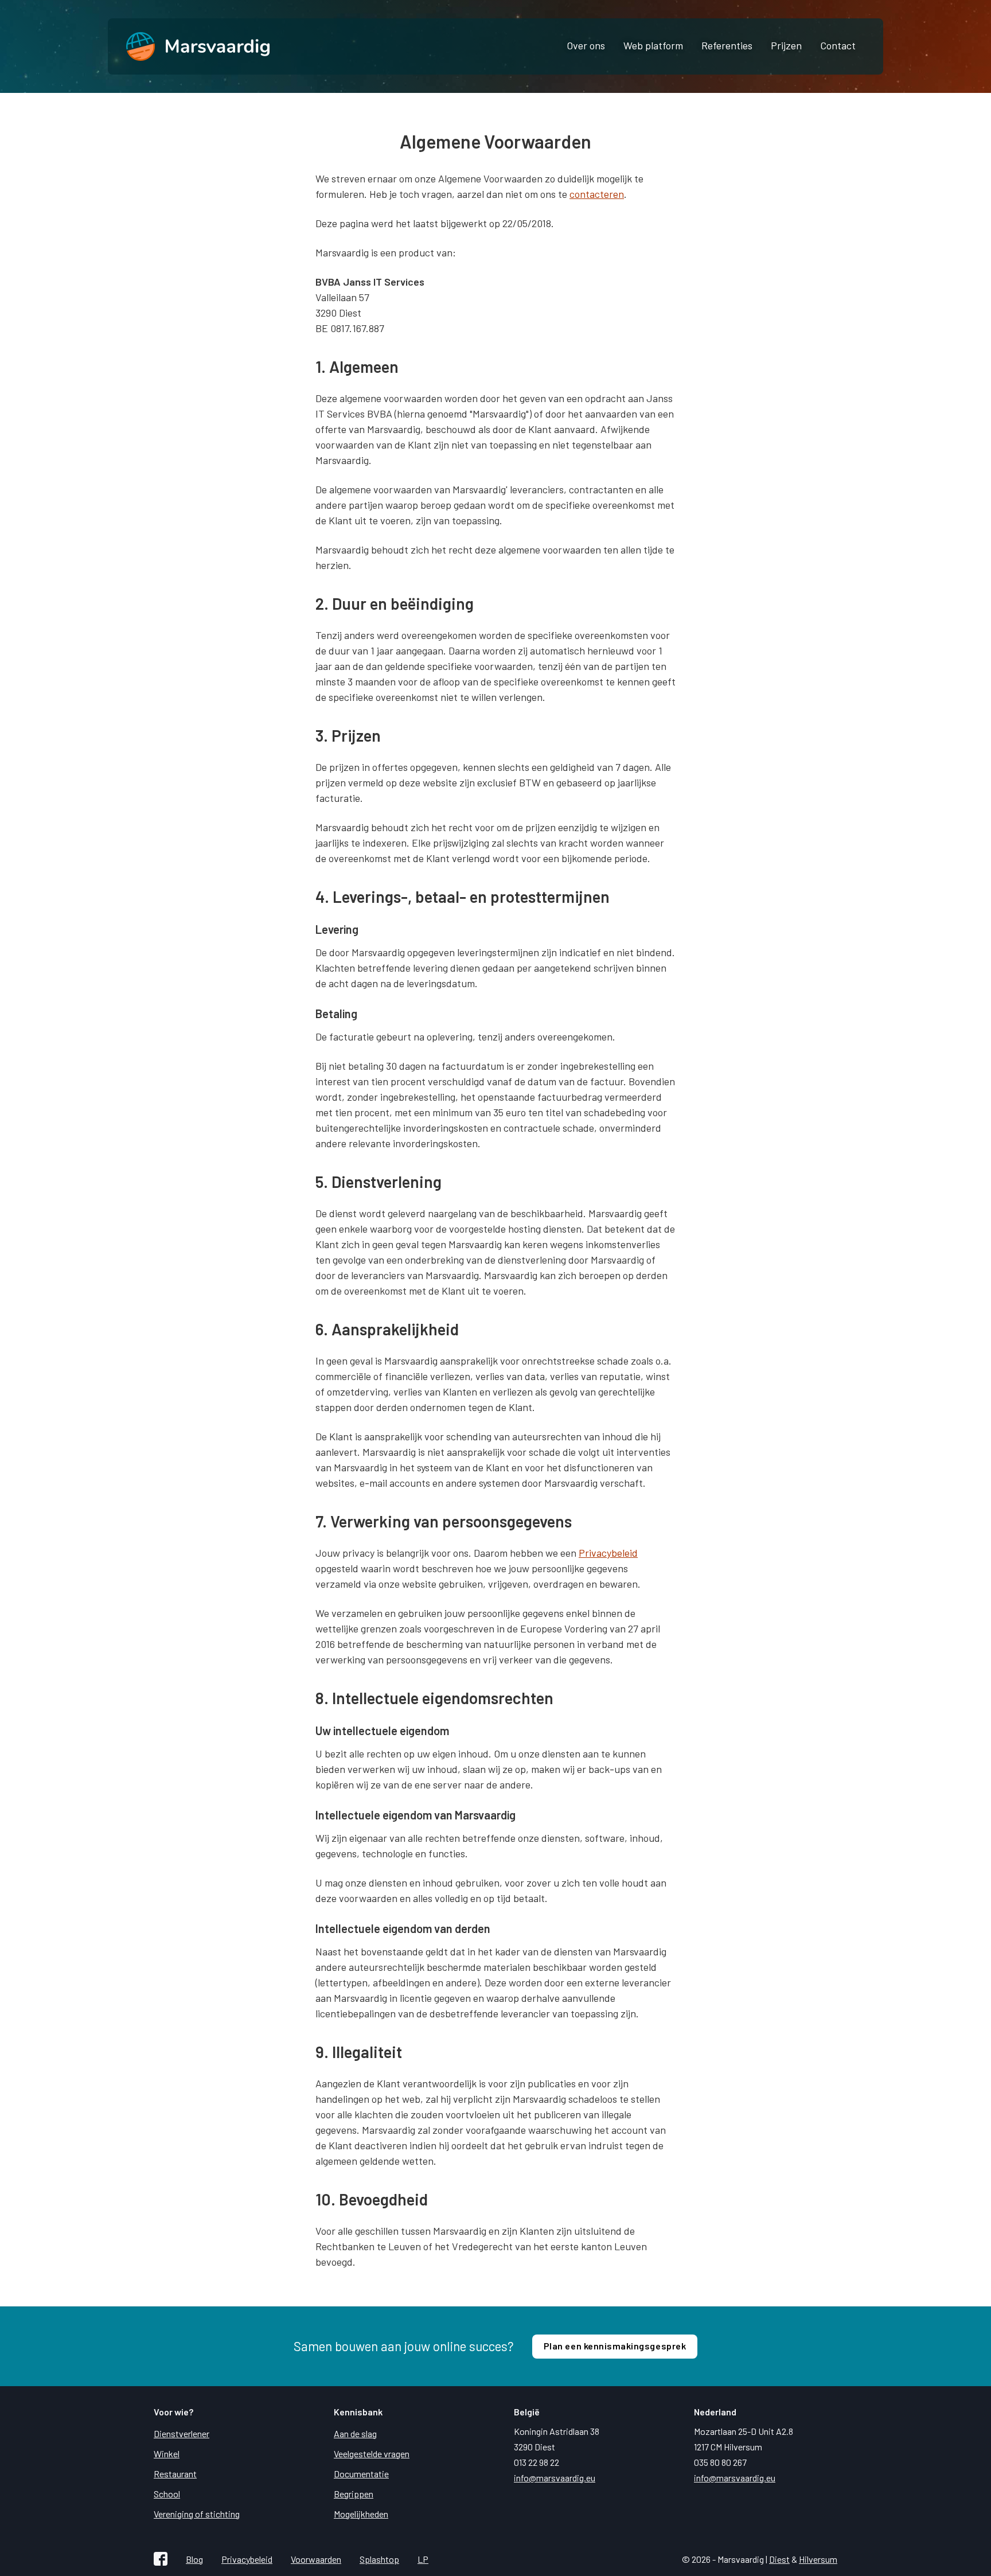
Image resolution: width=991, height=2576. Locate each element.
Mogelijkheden (361, 2514)
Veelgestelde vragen (372, 2454)
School (167, 2494)
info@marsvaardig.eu (555, 2478)
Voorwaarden (316, 2559)
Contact (838, 45)
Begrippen (354, 2494)
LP (423, 2559)
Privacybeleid (608, 1553)
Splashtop (379, 2559)
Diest (779, 2559)
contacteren (597, 194)
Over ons (586, 45)
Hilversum (818, 2559)
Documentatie (361, 2474)
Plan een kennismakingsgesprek (615, 2346)
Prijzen (786, 45)
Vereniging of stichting (197, 2514)
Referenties (727, 45)
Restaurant (175, 2474)
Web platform (653, 45)
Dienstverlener (182, 2433)
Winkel (167, 2454)
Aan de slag (355, 2433)
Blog (194, 2559)
